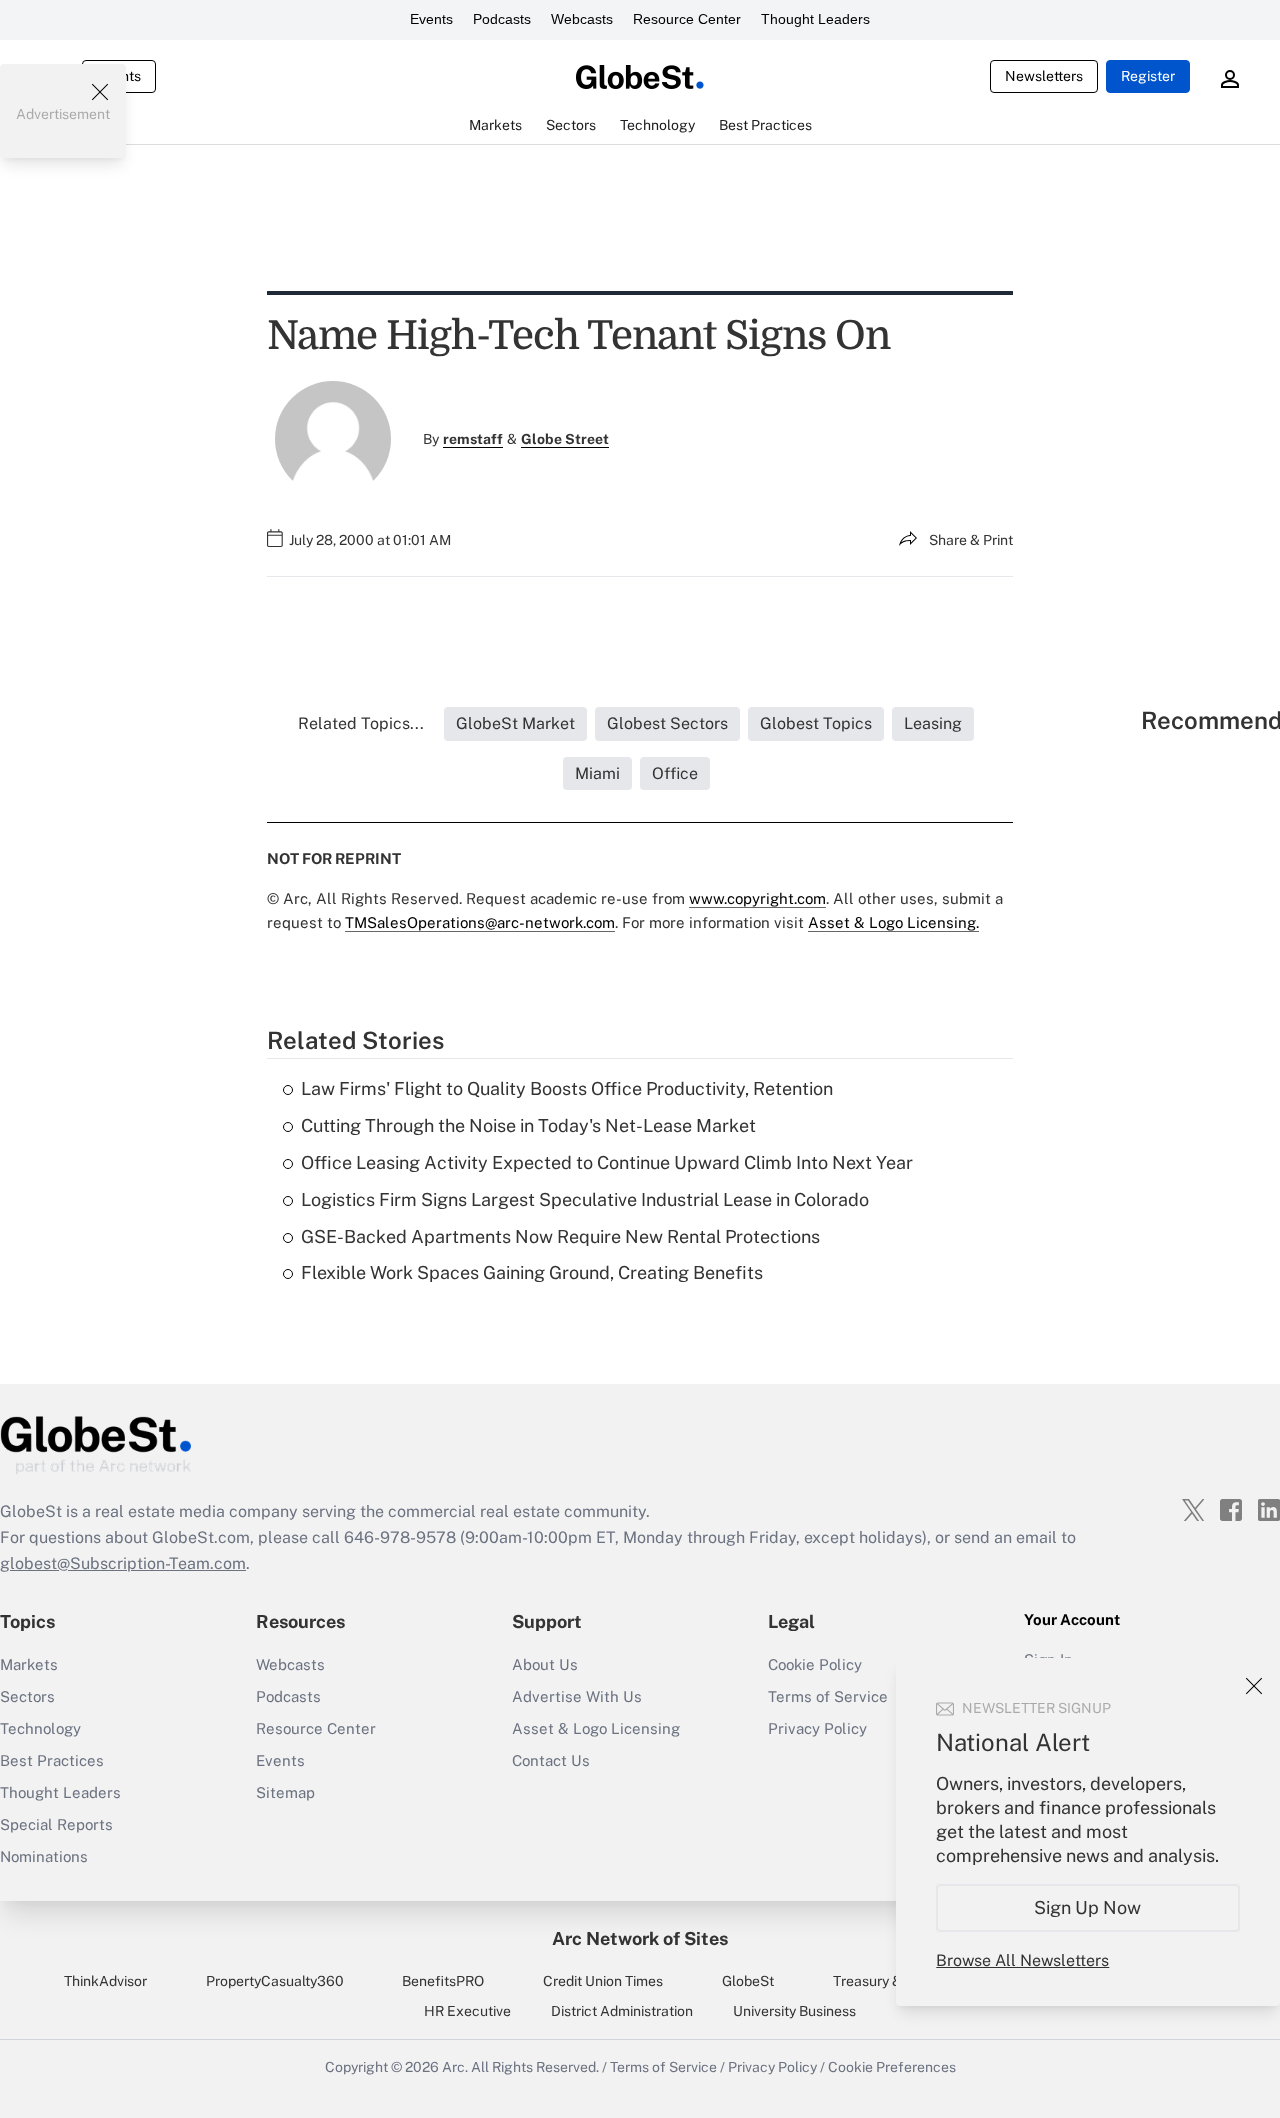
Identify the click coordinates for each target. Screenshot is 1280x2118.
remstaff (473, 439)
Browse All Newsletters (1022, 1960)
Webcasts (582, 19)
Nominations (44, 1856)
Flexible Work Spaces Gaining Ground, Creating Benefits (532, 1272)
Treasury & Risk (882, 1981)
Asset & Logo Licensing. (893, 922)
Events (431, 19)
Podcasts (502, 19)
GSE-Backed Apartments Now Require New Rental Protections (560, 1236)
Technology (40, 1728)
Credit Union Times (603, 1981)
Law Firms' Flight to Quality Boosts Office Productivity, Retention (567, 1088)
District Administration (622, 2011)
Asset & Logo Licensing (596, 1728)
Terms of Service (663, 2067)
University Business (794, 2011)
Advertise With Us (577, 1696)
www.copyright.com (757, 898)
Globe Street (565, 439)
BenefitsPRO (443, 1981)
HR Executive (467, 2011)
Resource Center (687, 19)
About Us (545, 1664)
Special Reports (56, 1824)
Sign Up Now (1088, 1907)
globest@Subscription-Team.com (123, 1563)
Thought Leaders (815, 19)
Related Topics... (361, 723)
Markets (29, 1664)
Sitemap (285, 1792)
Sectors (27, 1696)
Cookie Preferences (892, 2067)
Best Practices (52, 1760)
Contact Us (551, 1760)
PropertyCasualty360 (275, 1981)
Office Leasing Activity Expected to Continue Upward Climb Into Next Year (607, 1162)
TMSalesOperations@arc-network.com (480, 922)
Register (1148, 76)
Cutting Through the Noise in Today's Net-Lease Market (528, 1125)
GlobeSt (748, 1981)
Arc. (455, 2067)
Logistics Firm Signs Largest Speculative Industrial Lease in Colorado (585, 1199)
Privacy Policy (772, 2067)
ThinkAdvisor (105, 1981)
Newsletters (1044, 76)
